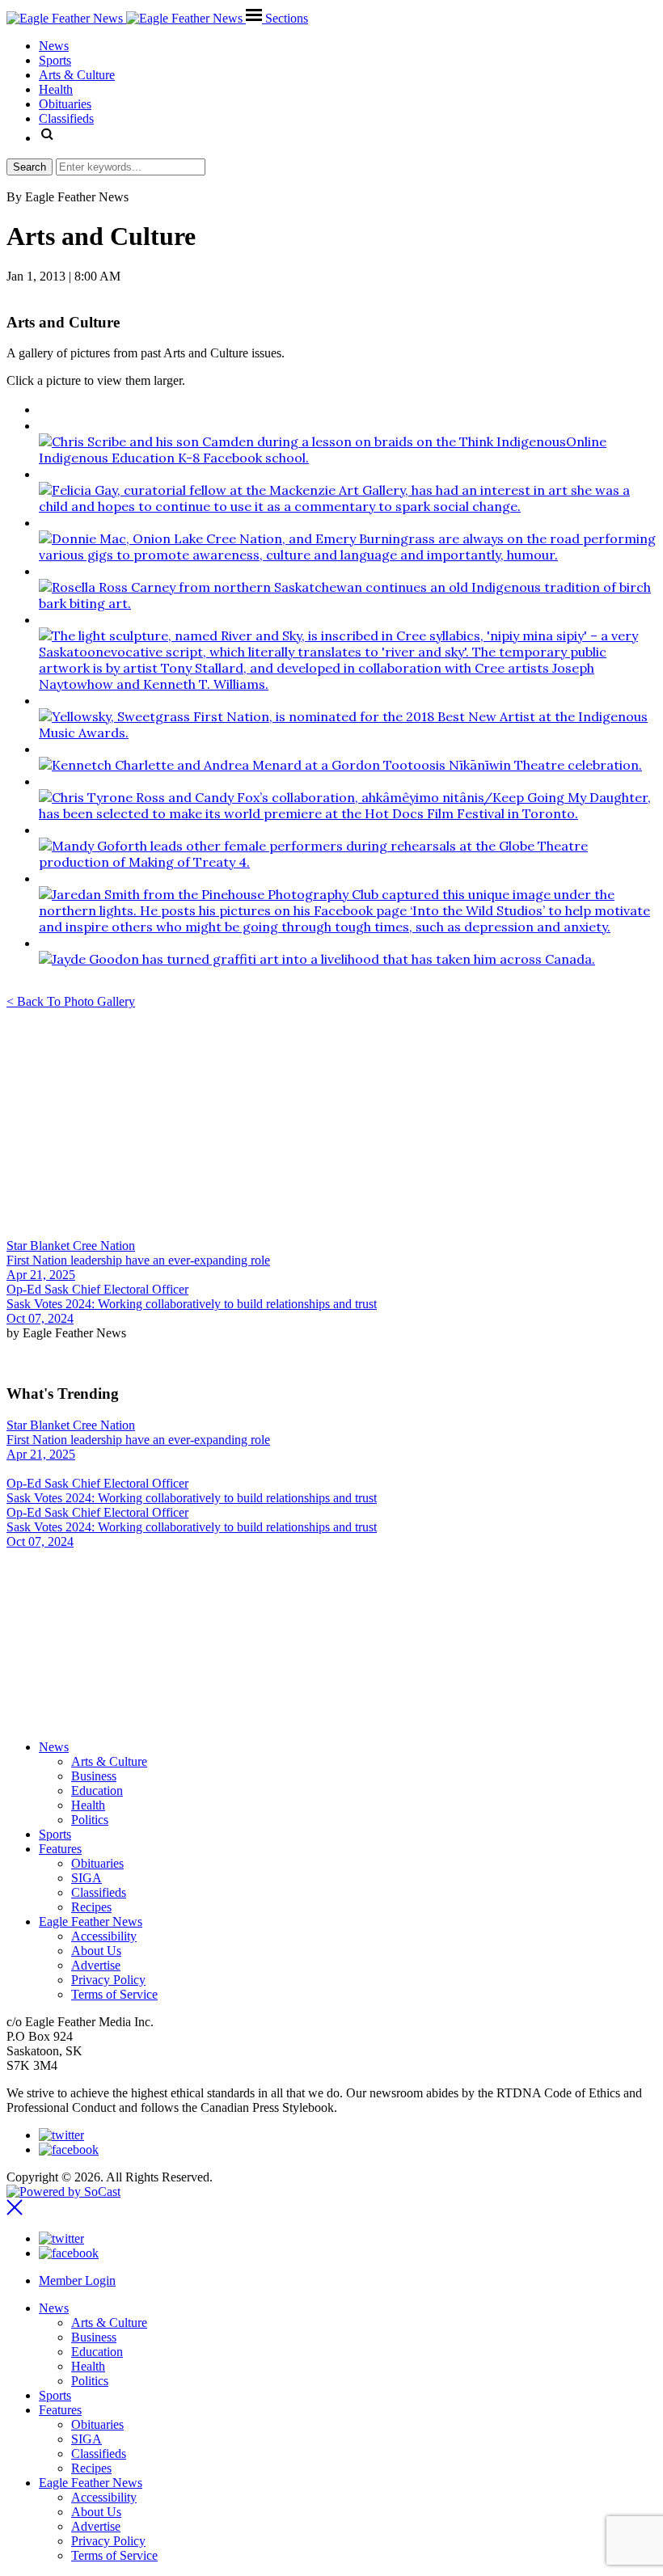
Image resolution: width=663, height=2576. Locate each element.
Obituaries (97, 1863)
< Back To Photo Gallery (71, 1001)
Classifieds (99, 1892)
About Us (96, 1951)
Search (30, 167)
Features (60, 1849)
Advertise (96, 1965)
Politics (90, 1820)
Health (88, 1805)
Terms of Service (114, 1994)
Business (94, 1776)
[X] (61, 2135)
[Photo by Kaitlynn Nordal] (348, 506)
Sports (55, 1834)
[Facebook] (69, 2149)
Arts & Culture (109, 1761)
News (54, 1747)
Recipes (91, 1907)
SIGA (87, 1878)
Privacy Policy (108, 1980)
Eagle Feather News (91, 1921)
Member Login (77, 2280)
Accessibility (104, 1936)
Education (97, 1791)
